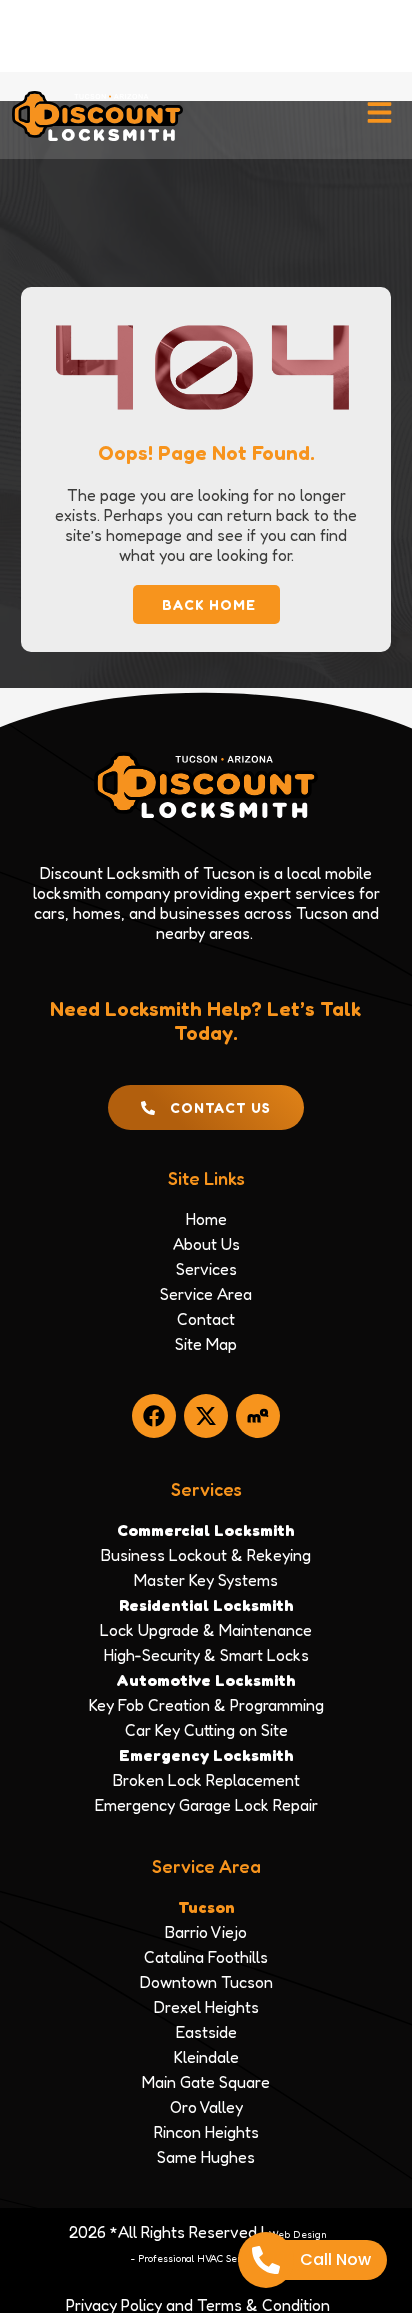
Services (206, 1489)
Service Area (206, 1866)
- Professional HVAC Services (198, 2258)
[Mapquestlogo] (258, 1416)
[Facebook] (154, 1416)
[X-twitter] (206, 1416)
